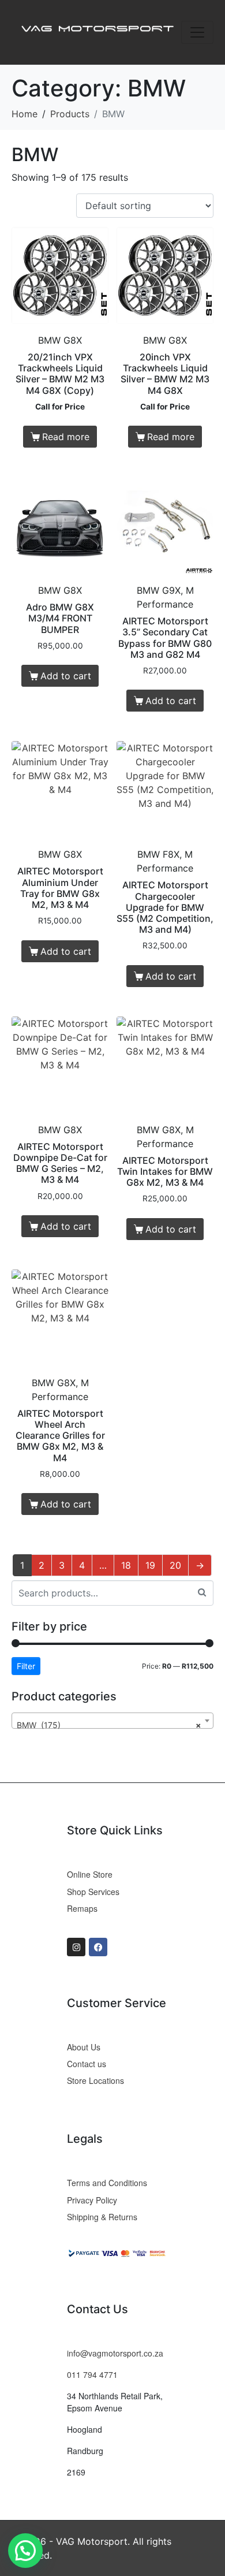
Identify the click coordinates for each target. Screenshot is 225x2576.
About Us (84, 2047)
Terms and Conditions (107, 2183)
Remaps (82, 1908)
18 (126, 1565)
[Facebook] (98, 1947)
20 (175, 1565)
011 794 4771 (92, 2374)
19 (150, 1565)
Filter (26, 1666)
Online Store (90, 1874)
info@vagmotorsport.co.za (115, 2353)
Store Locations (95, 2080)
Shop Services (93, 1892)
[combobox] (112, 1721)
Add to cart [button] (66, 676)
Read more (66, 437)
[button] (25, 2551)
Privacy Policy (92, 2200)
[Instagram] (76, 1947)
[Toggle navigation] (197, 32)
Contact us (87, 2064)
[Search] (202, 1592)
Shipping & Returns (102, 2217)
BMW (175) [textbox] (109, 1725)
